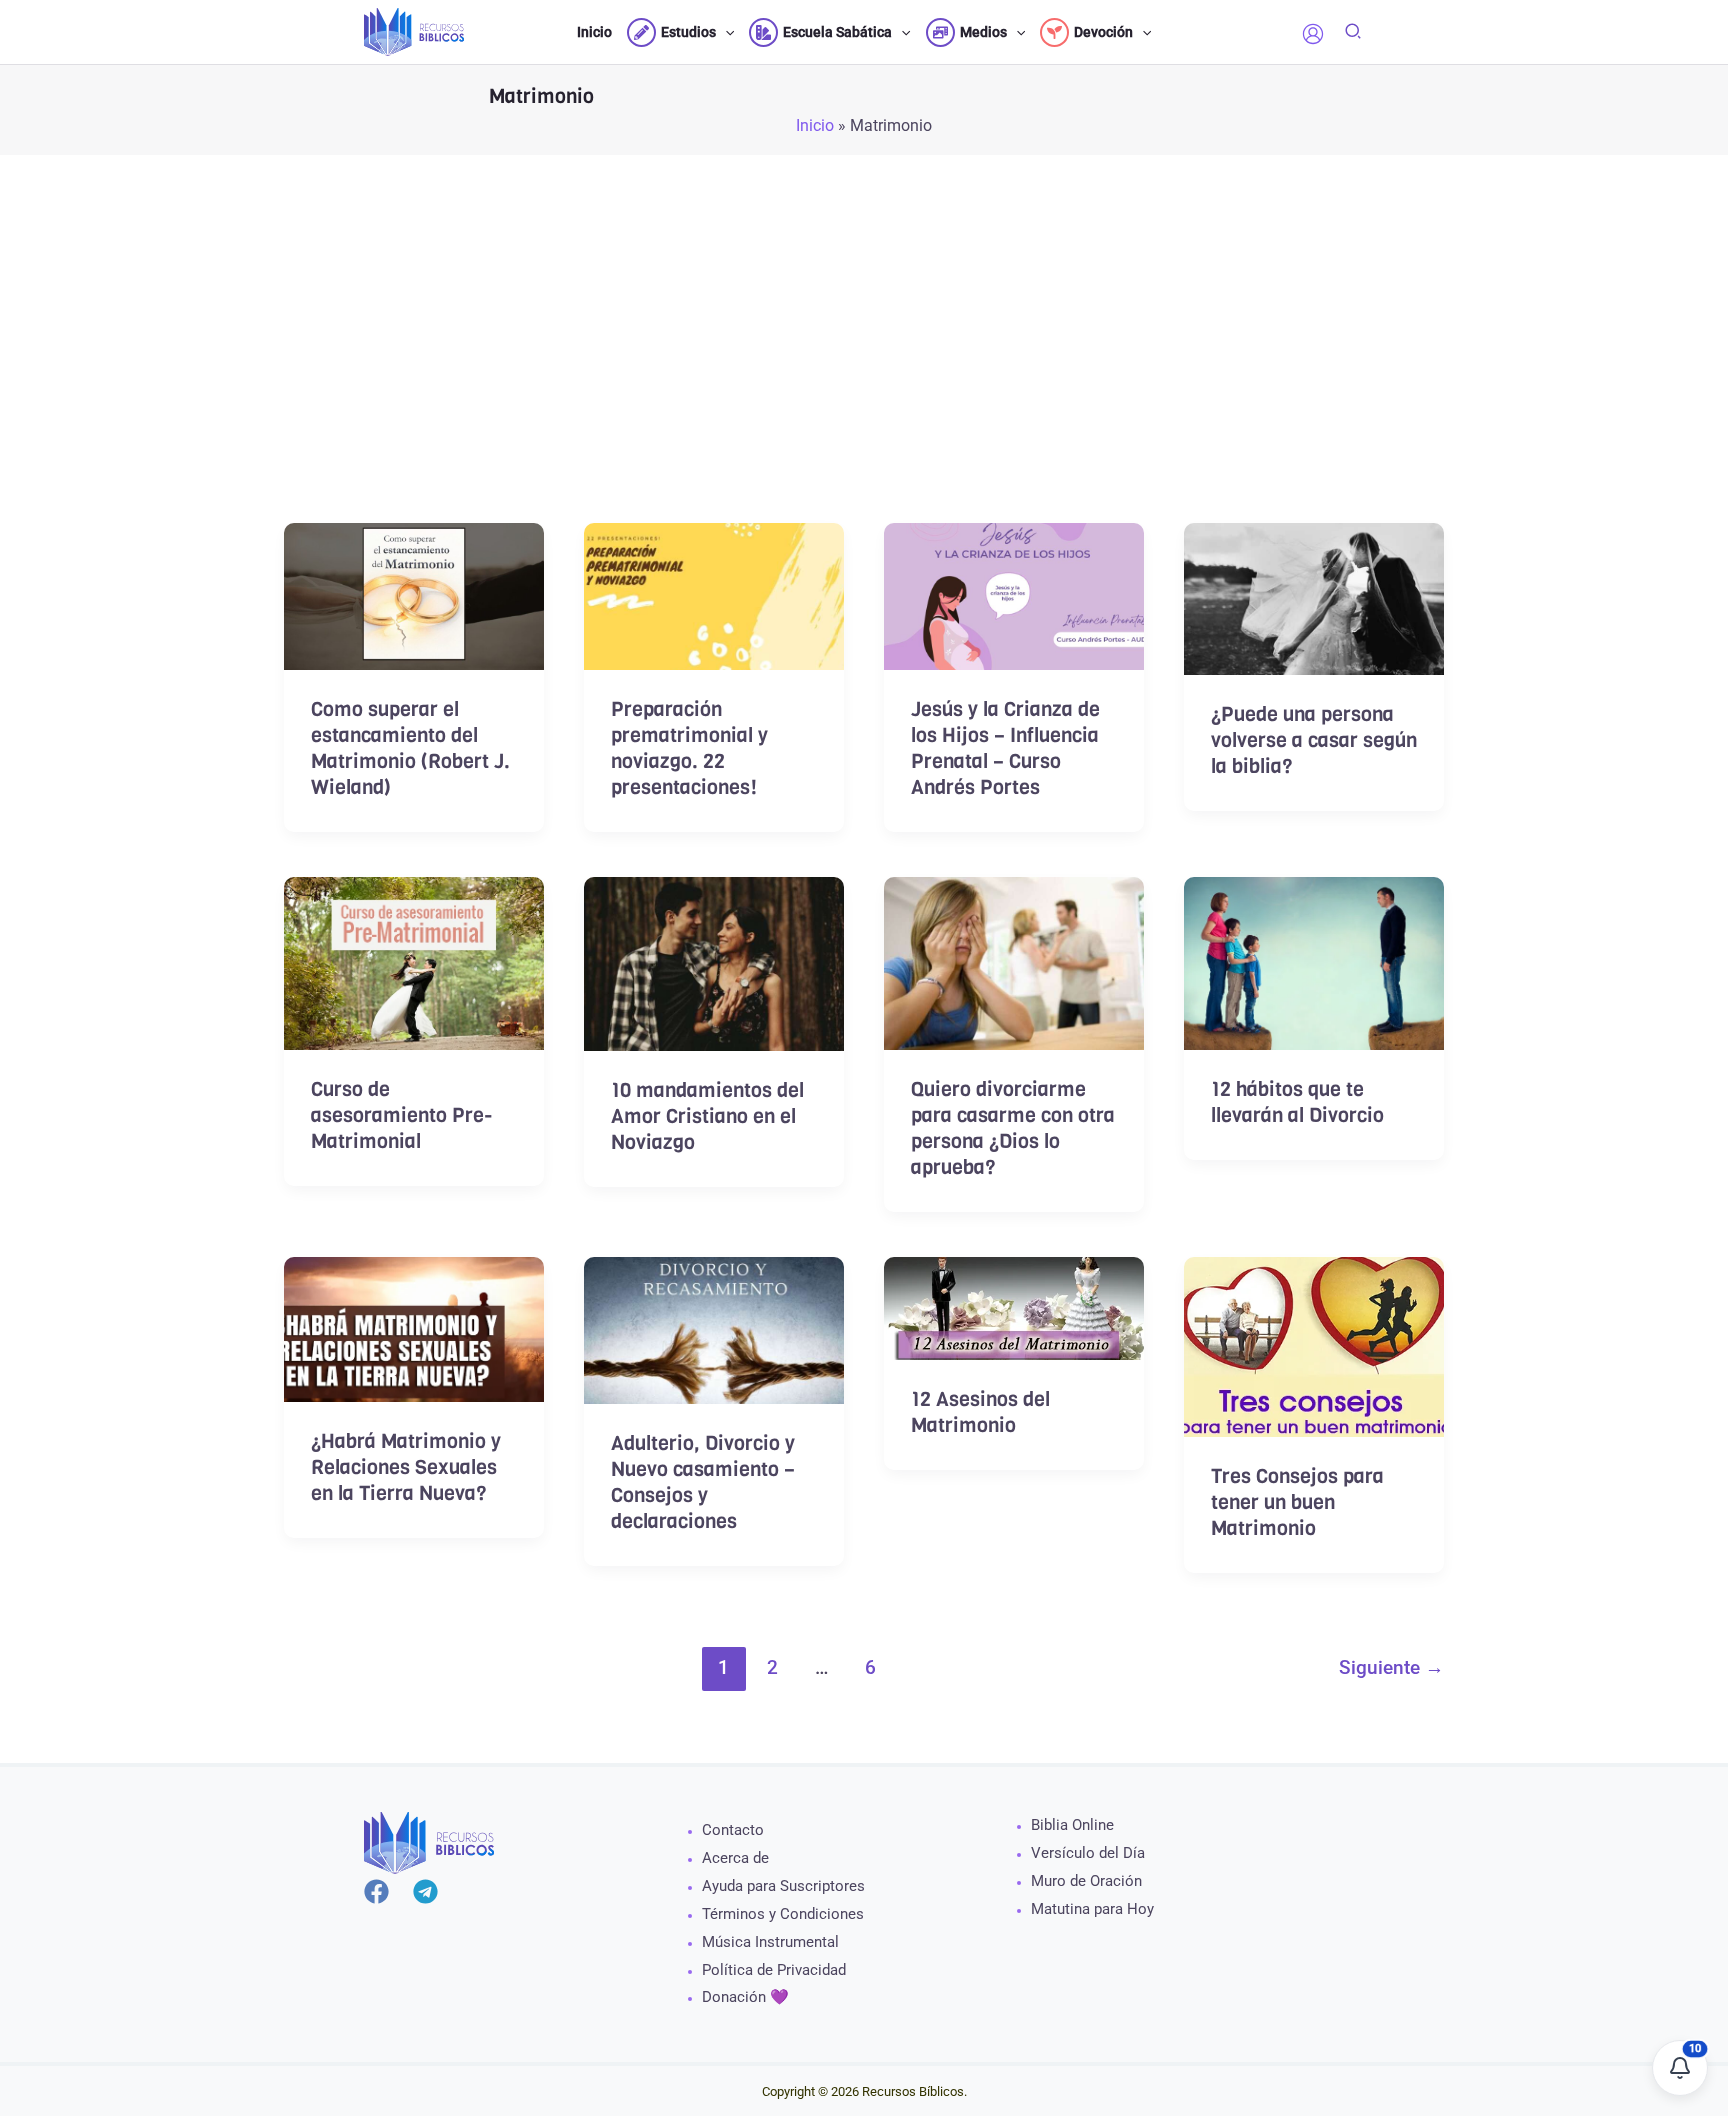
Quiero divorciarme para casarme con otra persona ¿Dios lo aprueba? (1013, 1128)
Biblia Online (1072, 1825)
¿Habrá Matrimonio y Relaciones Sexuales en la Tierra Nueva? (406, 1467)
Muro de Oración (1086, 1881)
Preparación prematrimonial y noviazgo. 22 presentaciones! (689, 748)
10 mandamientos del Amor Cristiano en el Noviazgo (707, 1116)
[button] (725, 32)
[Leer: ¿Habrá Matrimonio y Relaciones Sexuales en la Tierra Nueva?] (414, 1328)
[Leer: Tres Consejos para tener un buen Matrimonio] (1314, 1345)
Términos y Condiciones (783, 1914)
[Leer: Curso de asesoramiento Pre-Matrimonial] (414, 961)
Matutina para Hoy (1092, 1909)
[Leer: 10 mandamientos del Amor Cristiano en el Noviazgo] (714, 962)
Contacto (733, 1830)
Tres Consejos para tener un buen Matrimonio (1297, 1502)
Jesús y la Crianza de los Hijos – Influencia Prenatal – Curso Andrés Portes (1005, 748)
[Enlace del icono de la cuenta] (1313, 34)
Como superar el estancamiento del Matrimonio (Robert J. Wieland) (410, 748)
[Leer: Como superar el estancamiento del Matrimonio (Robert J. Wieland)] (414, 594)
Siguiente (1391, 1667)
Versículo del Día (1088, 1853)
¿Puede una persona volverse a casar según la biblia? (1314, 740)
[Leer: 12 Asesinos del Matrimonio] (1014, 1306)
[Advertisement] (864, 375)
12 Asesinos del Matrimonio (980, 1412)
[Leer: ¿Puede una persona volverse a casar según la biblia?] (1314, 597)
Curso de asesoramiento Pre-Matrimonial (402, 1115)
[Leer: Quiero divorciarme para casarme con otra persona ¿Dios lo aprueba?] (1014, 961)
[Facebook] (376, 1891)
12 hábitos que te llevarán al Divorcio (1297, 1102)
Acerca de (735, 1858)
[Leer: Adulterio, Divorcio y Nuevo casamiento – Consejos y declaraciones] (714, 1328)
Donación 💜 (745, 1997)
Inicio (815, 125)
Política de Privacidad (774, 1970)
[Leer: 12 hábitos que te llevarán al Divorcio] (1314, 961)
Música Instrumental (770, 1942)
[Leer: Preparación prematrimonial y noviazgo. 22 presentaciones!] (714, 595)
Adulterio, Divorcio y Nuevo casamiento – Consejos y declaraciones (703, 1482)
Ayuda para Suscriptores (783, 1886)
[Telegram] (425, 1891)
